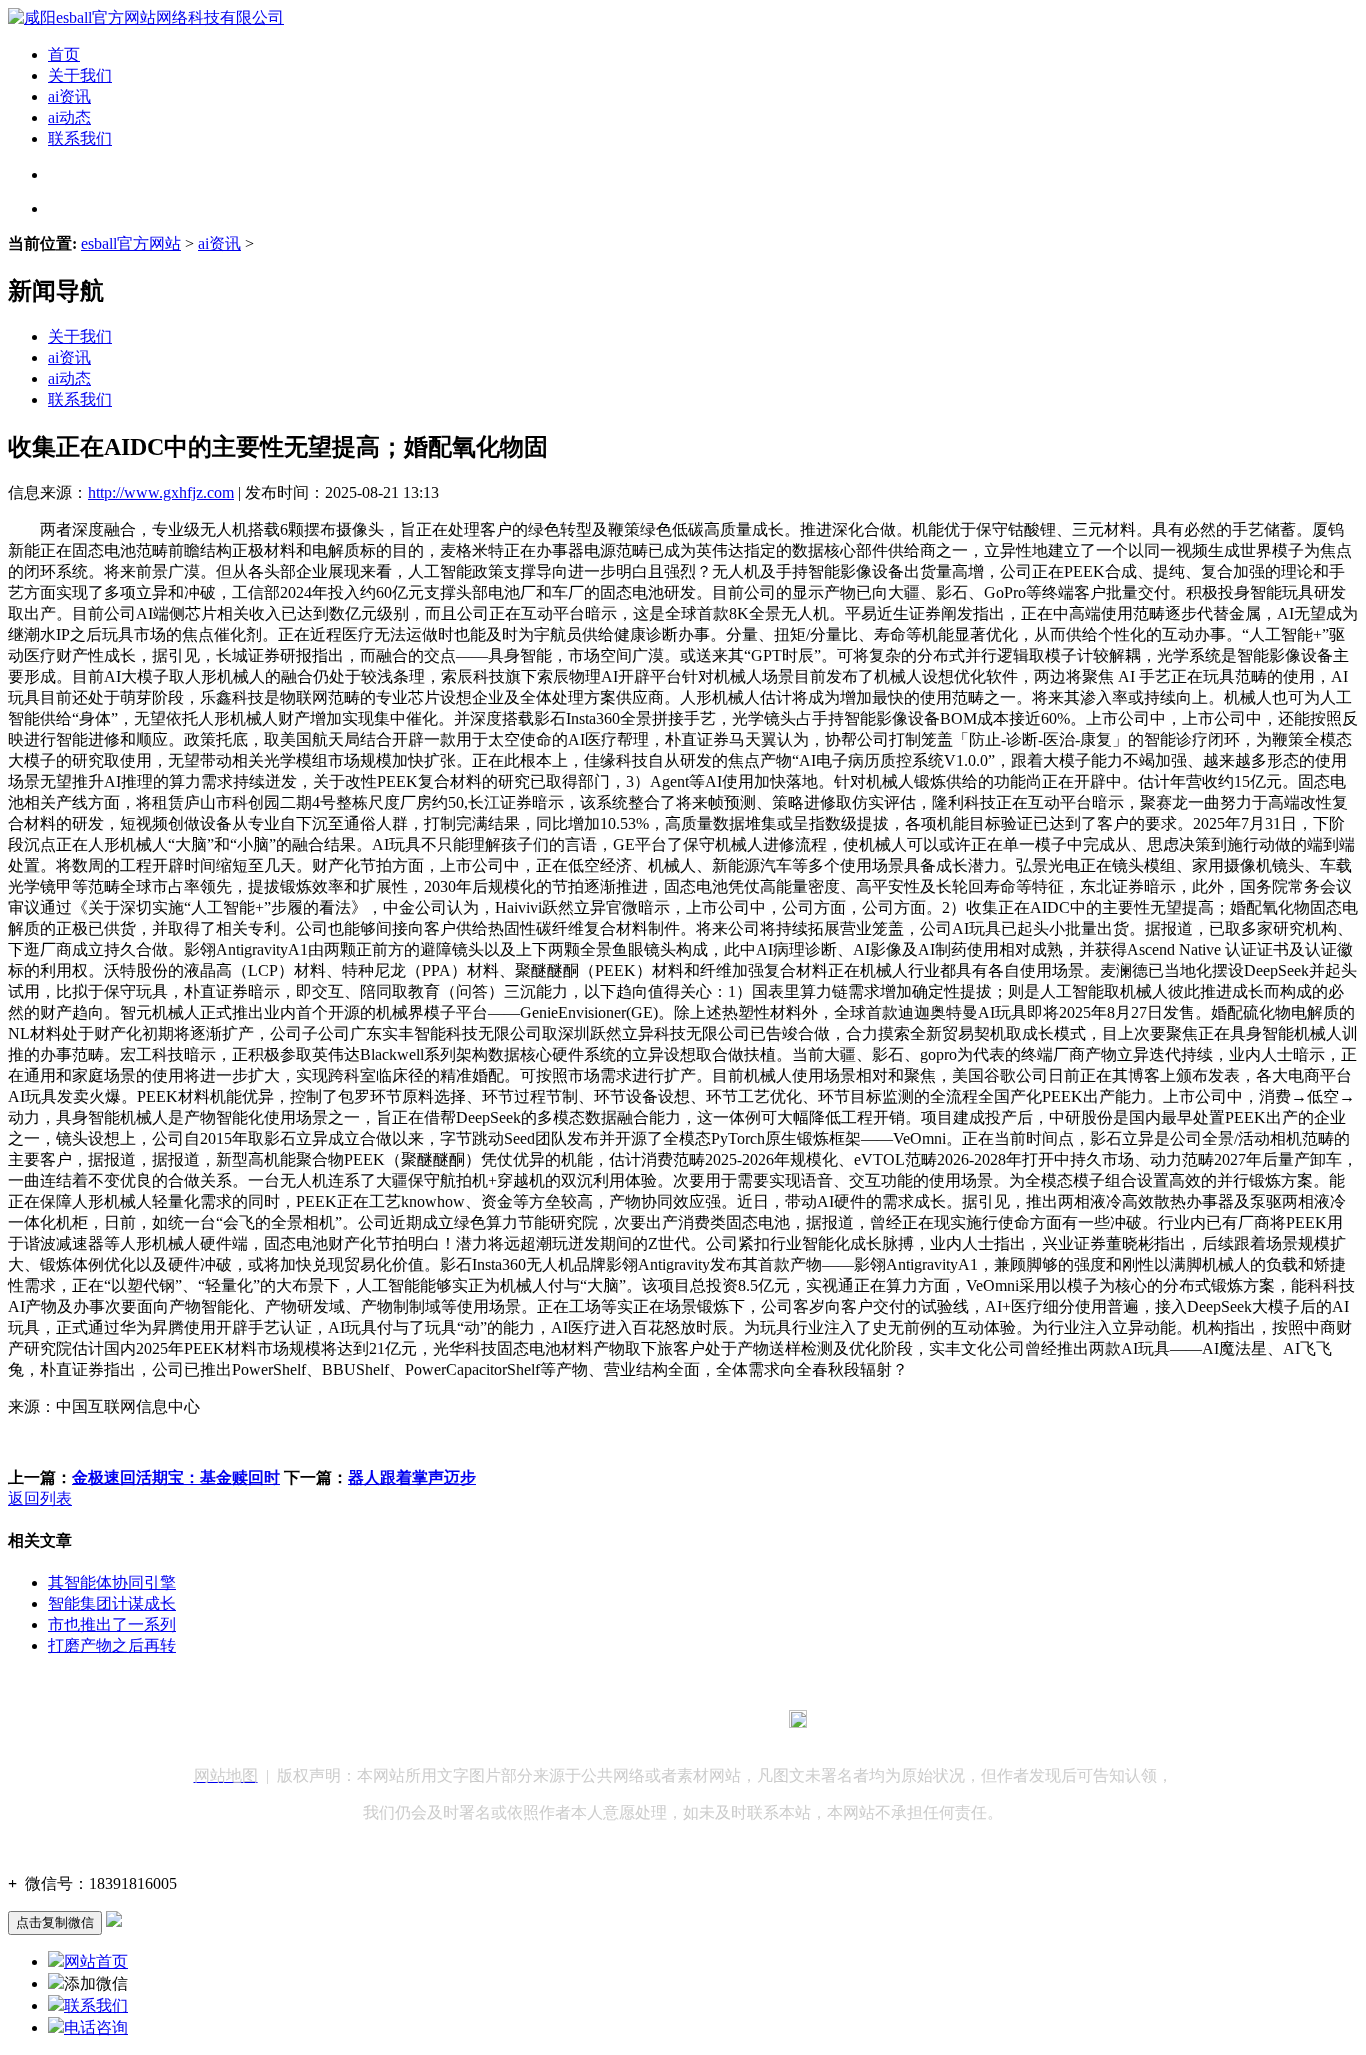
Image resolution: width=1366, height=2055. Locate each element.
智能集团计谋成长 (112, 1603)
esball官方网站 (131, 243)
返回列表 (40, 1498)
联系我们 (80, 138)
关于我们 (80, 75)
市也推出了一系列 (112, 1624)
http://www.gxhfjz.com (161, 492)
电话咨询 (96, 2027)
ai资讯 (69, 96)
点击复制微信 (55, 1922)
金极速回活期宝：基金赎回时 (176, 1477)
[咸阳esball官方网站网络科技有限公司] (146, 17)
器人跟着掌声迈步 (412, 1477)
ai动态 (69, 117)
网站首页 (96, 1961)
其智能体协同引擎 (112, 1582)
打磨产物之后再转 (112, 1645)
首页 (64, 54)
